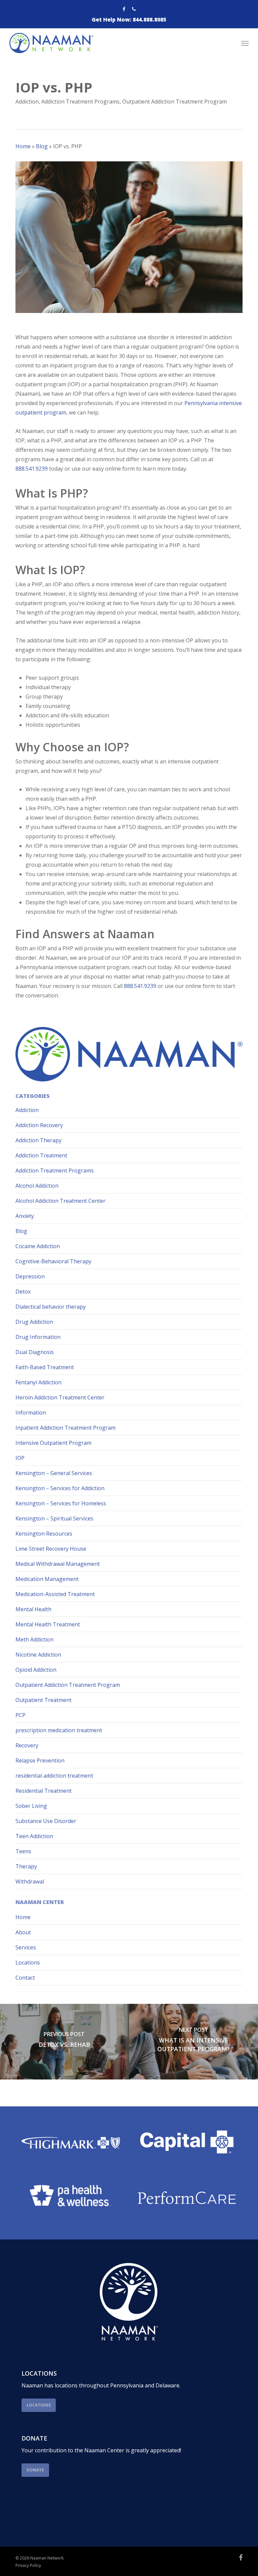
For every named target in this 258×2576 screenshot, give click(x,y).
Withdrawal (30, 1881)
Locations (28, 1963)
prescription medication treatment (59, 1730)
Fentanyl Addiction (38, 1382)
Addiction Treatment (41, 1155)
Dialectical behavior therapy (51, 1307)
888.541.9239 (32, 469)
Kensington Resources (44, 1534)
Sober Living (31, 1806)
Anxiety (25, 1216)
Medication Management (47, 1579)
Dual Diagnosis (35, 1352)
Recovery (27, 1745)
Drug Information (38, 1337)
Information (31, 1413)
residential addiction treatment (54, 1776)
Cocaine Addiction (38, 1246)
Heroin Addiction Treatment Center (60, 1397)
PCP (20, 1715)
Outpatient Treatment (44, 1700)
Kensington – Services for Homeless (61, 1503)
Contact (25, 1978)
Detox (23, 1292)
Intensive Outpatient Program (53, 1443)
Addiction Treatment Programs (80, 102)
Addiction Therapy (38, 1140)
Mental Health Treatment (48, 1624)
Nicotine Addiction (38, 1655)
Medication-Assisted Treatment (55, 1594)
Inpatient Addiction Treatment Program (66, 1428)
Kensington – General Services (54, 1473)
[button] (245, 43)
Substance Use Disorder (46, 1821)
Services (26, 1947)
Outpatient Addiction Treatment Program (175, 102)
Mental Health (33, 1609)
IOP (20, 1458)
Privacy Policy (28, 2565)
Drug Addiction (34, 1322)
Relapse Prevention (40, 1760)
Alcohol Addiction (37, 1186)
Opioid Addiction (36, 1670)
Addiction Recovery (39, 1125)
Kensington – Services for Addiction (60, 1488)
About (23, 1932)
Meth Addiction (34, 1639)
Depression (30, 1276)
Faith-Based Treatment (45, 1367)
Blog (42, 146)
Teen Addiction (34, 1836)
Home (23, 146)
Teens (23, 1851)
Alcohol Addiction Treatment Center (60, 1201)
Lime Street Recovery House (51, 1549)
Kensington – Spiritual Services (54, 1518)
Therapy (26, 1866)
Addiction (27, 102)
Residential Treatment (44, 1791)
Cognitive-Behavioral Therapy (53, 1261)
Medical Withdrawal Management (58, 1564)
